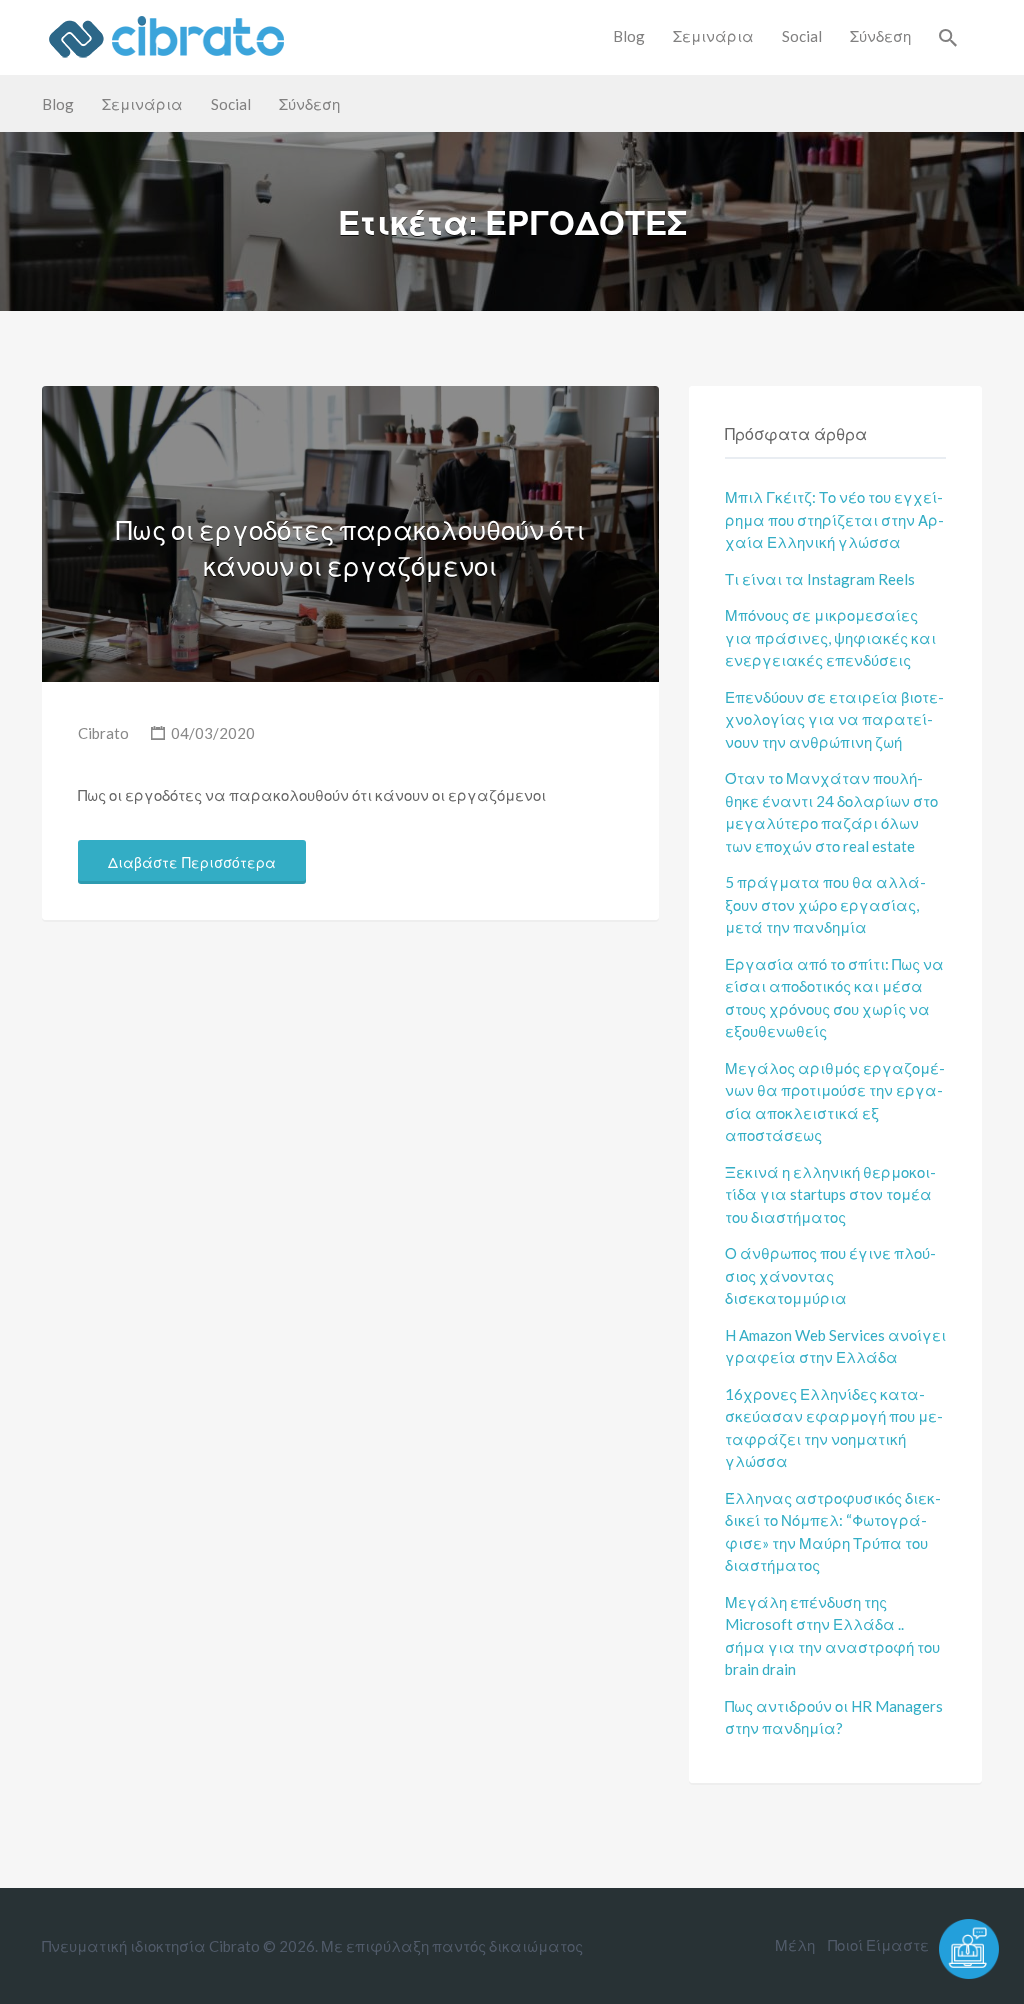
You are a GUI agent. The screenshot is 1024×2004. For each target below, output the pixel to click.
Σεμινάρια (713, 36)
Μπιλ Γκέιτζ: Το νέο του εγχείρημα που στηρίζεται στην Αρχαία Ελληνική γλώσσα (834, 519)
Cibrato (103, 733)
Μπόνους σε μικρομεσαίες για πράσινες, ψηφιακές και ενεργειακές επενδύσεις (830, 637)
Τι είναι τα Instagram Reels (820, 579)
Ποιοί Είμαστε (878, 1945)
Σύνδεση (880, 36)
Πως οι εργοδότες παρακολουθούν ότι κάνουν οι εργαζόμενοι (350, 548)
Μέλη (795, 1945)
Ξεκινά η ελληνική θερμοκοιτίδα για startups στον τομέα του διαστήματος (830, 1194)
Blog (629, 36)
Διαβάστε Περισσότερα (192, 863)
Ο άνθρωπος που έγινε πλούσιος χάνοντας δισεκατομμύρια (830, 1275)
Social (802, 36)
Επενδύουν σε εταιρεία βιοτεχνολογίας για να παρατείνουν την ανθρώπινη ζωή (834, 719)
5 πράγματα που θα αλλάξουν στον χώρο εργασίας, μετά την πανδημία (825, 904)
